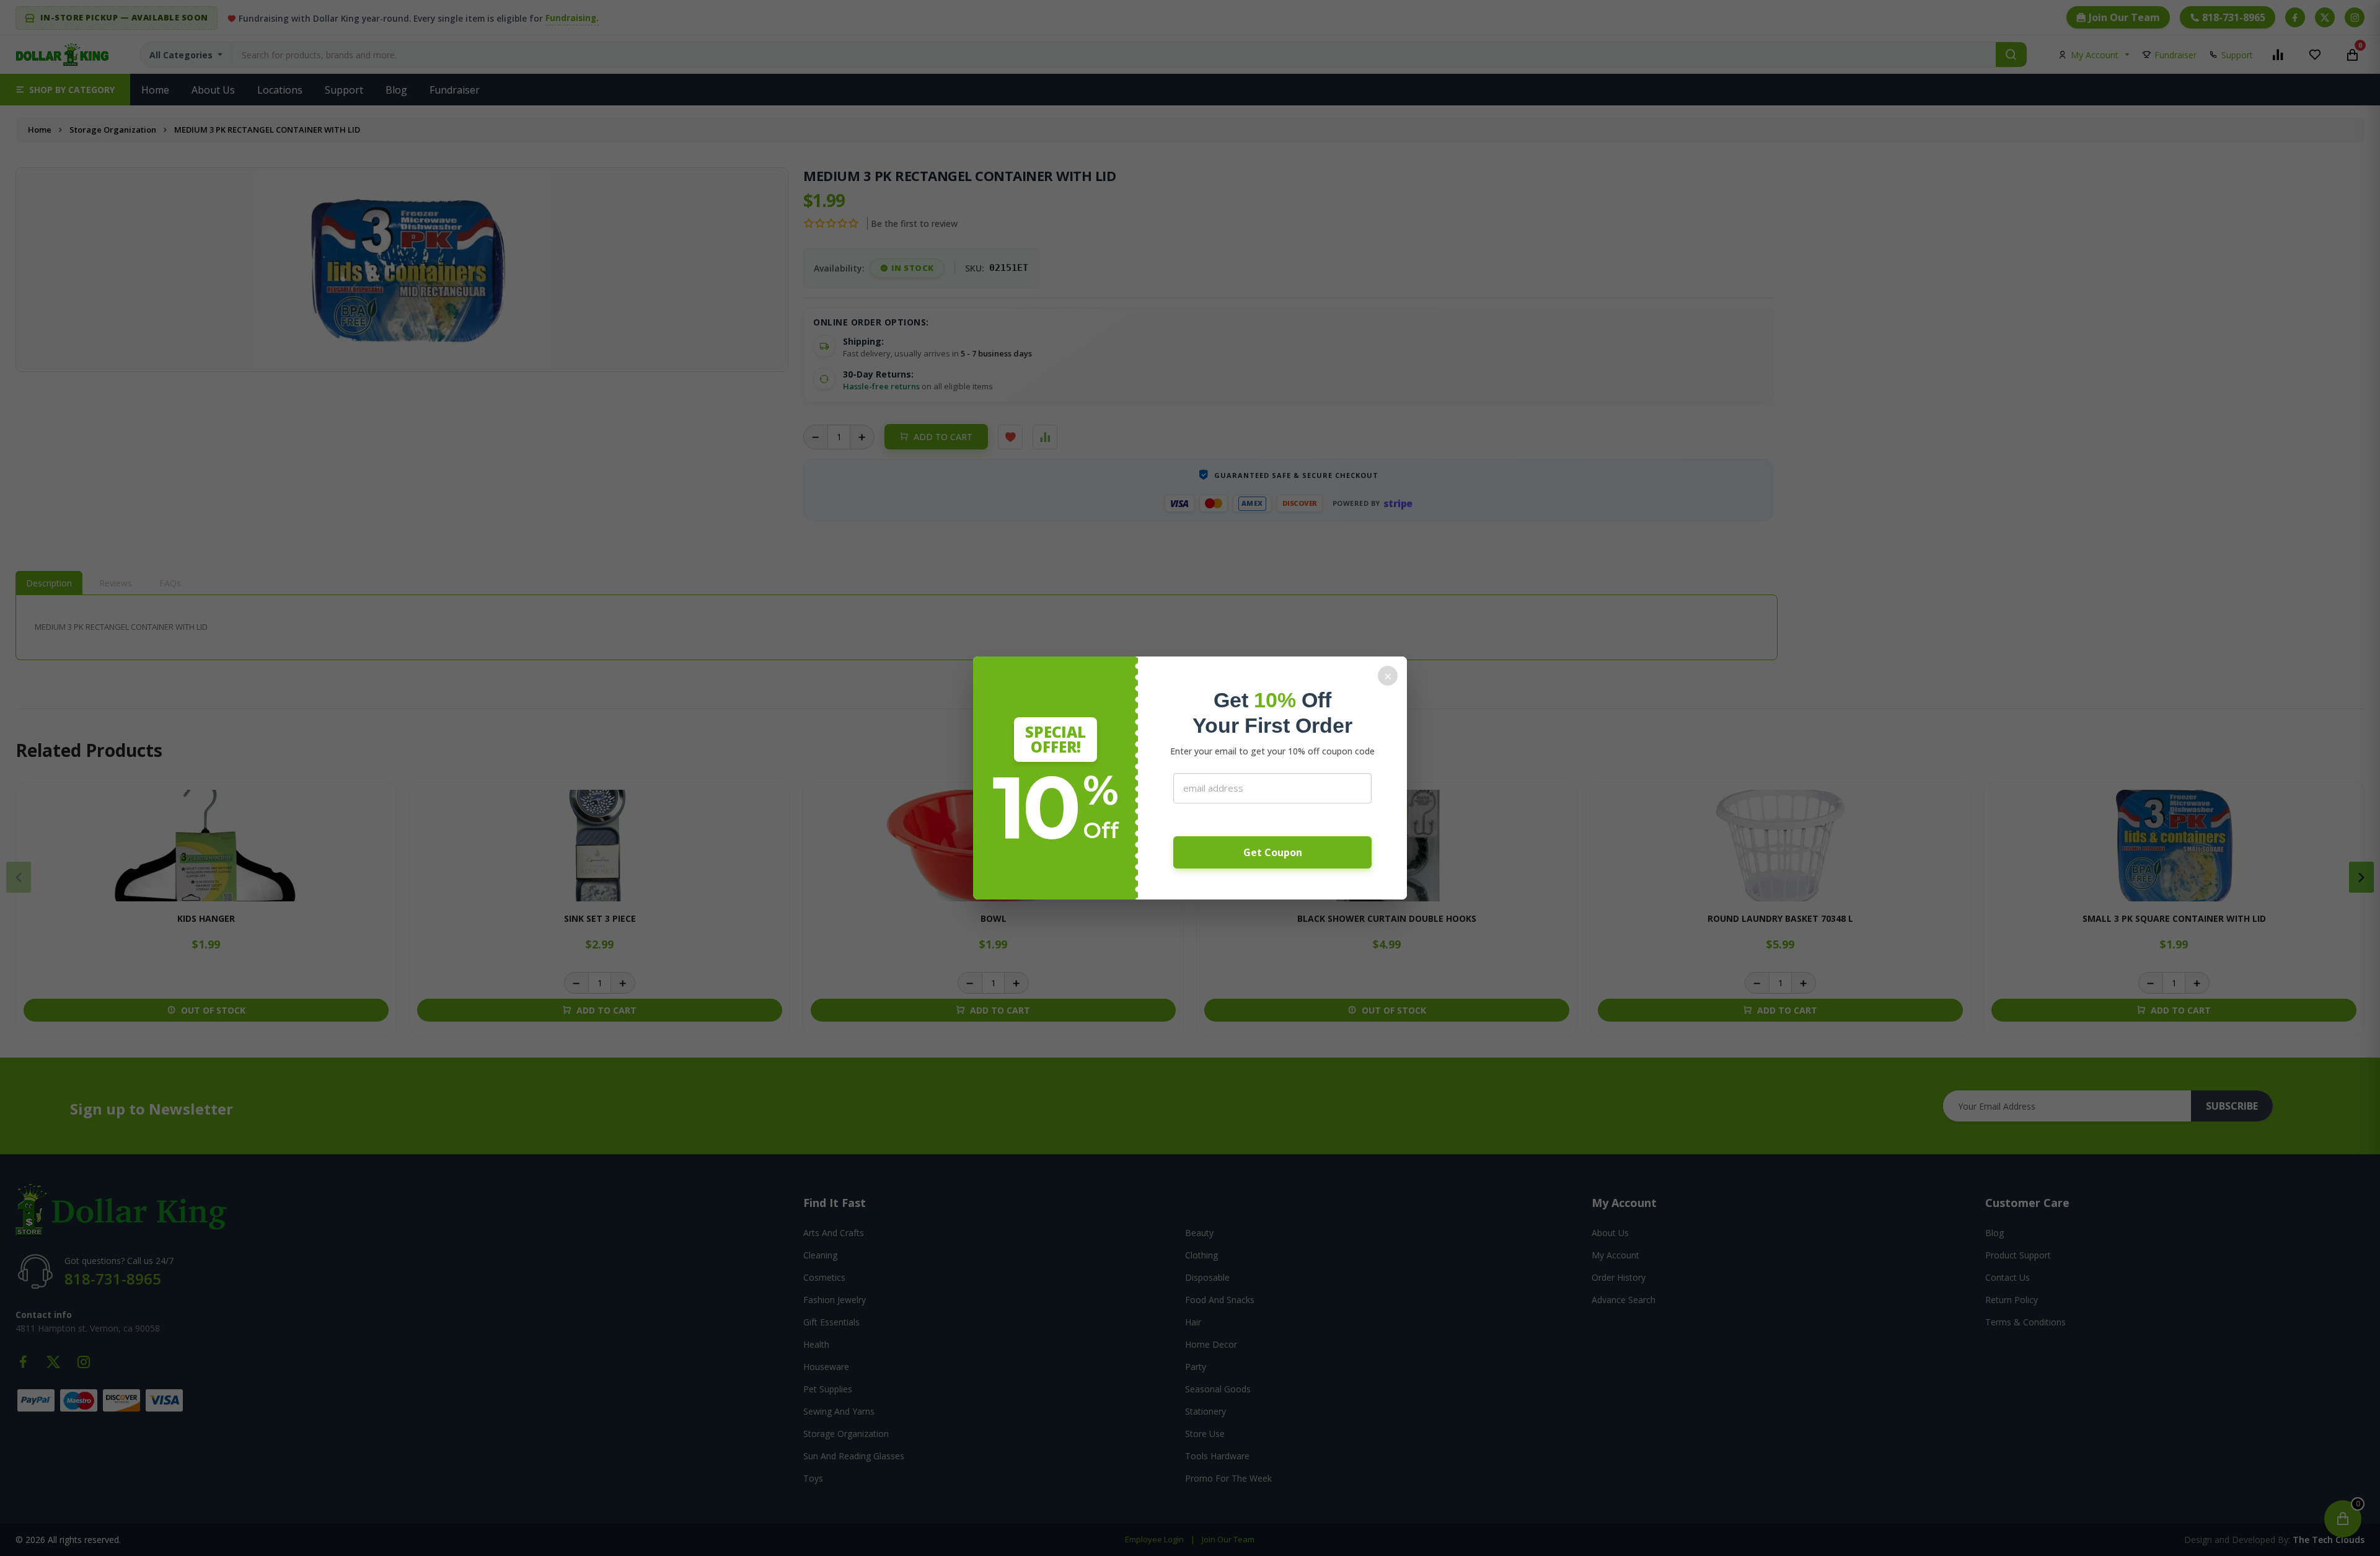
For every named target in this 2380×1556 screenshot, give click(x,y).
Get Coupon (1273, 852)
